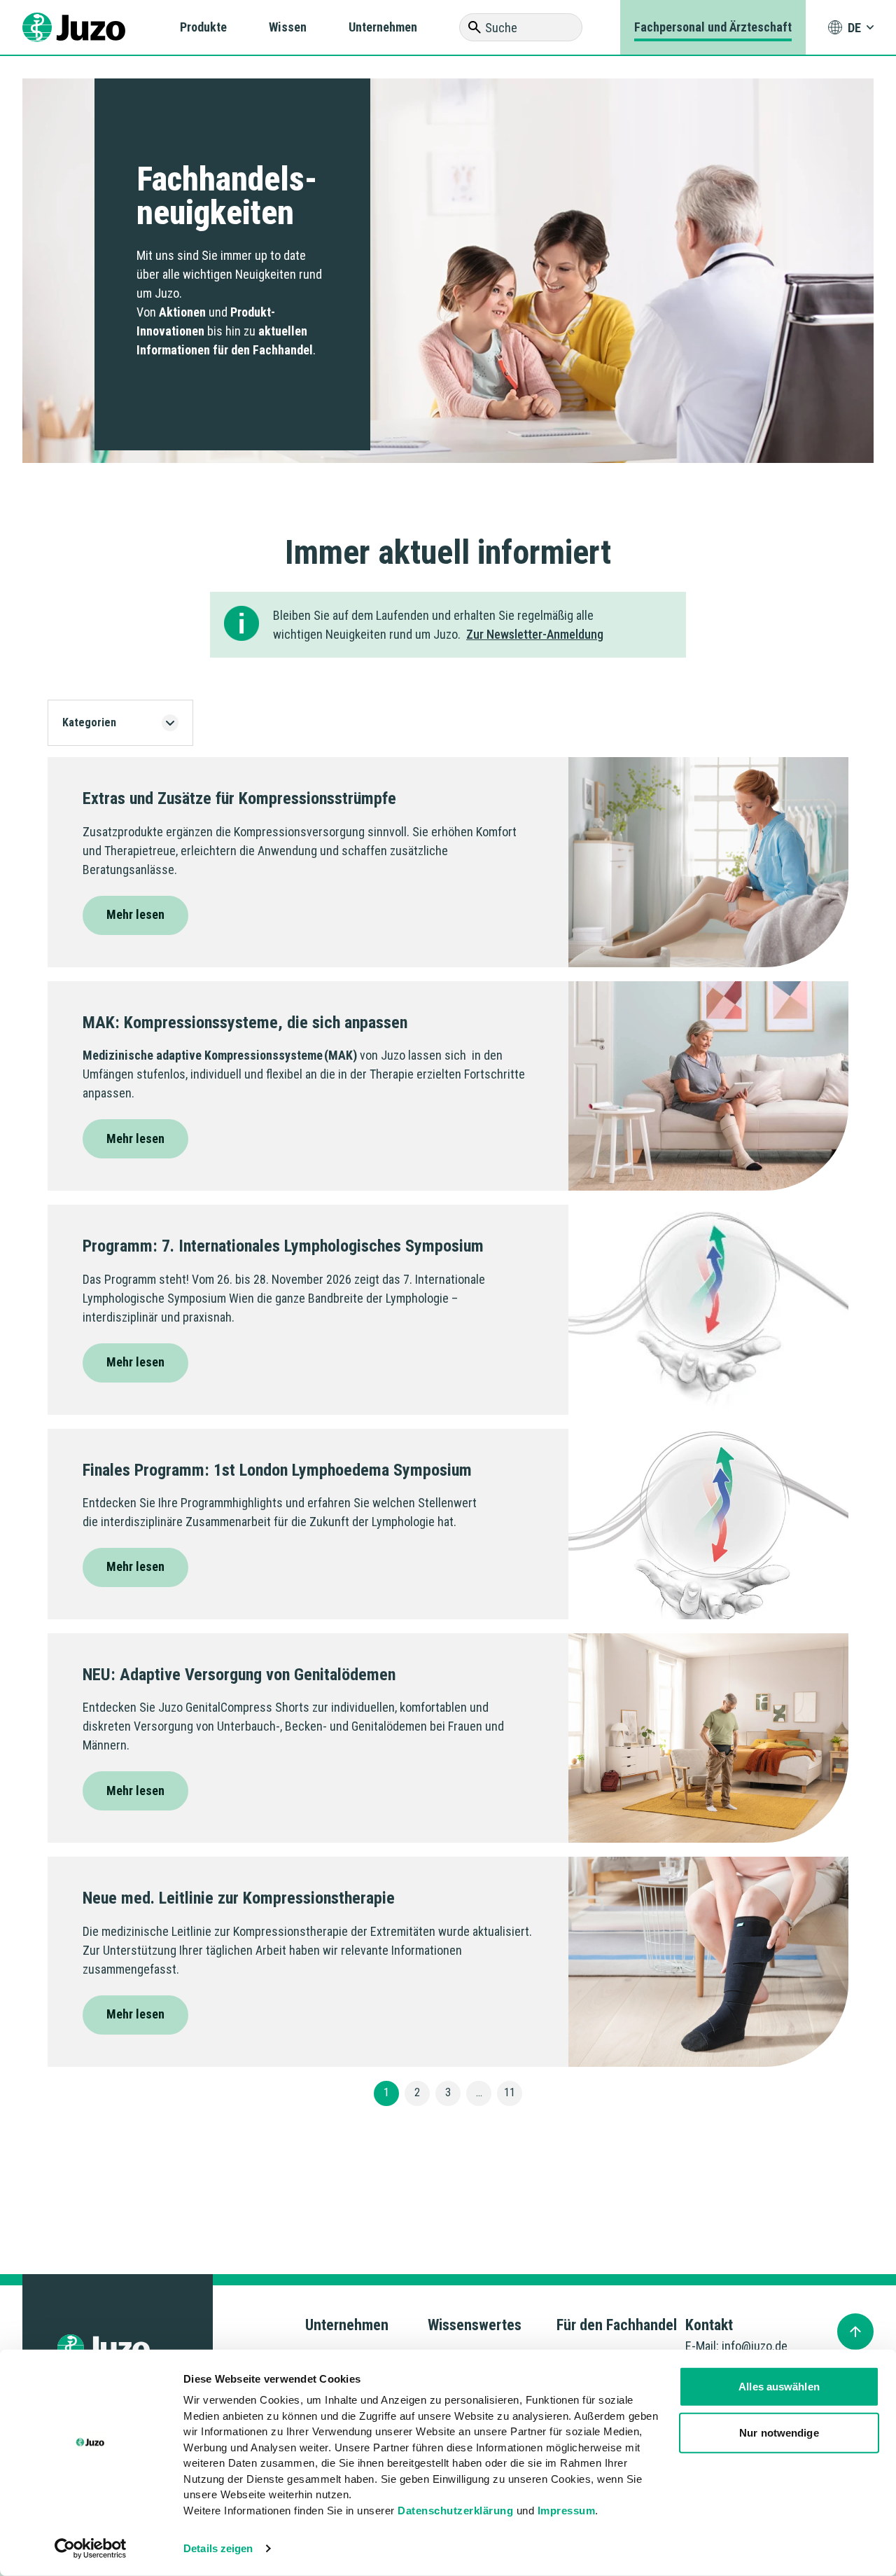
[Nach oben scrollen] (855, 2332)
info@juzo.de (755, 2346)
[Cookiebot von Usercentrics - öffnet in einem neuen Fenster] (91, 2549)
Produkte (203, 27)
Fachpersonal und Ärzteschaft (713, 27)
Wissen (288, 27)
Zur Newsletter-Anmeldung (535, 634)
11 (510, 2092)
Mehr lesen (135, 914)
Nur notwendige (779, 2432)
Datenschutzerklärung (455, 2510)
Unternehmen (383, 27)
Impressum (567, 2510)
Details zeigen (218, 2548)
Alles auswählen (779, 2387)
